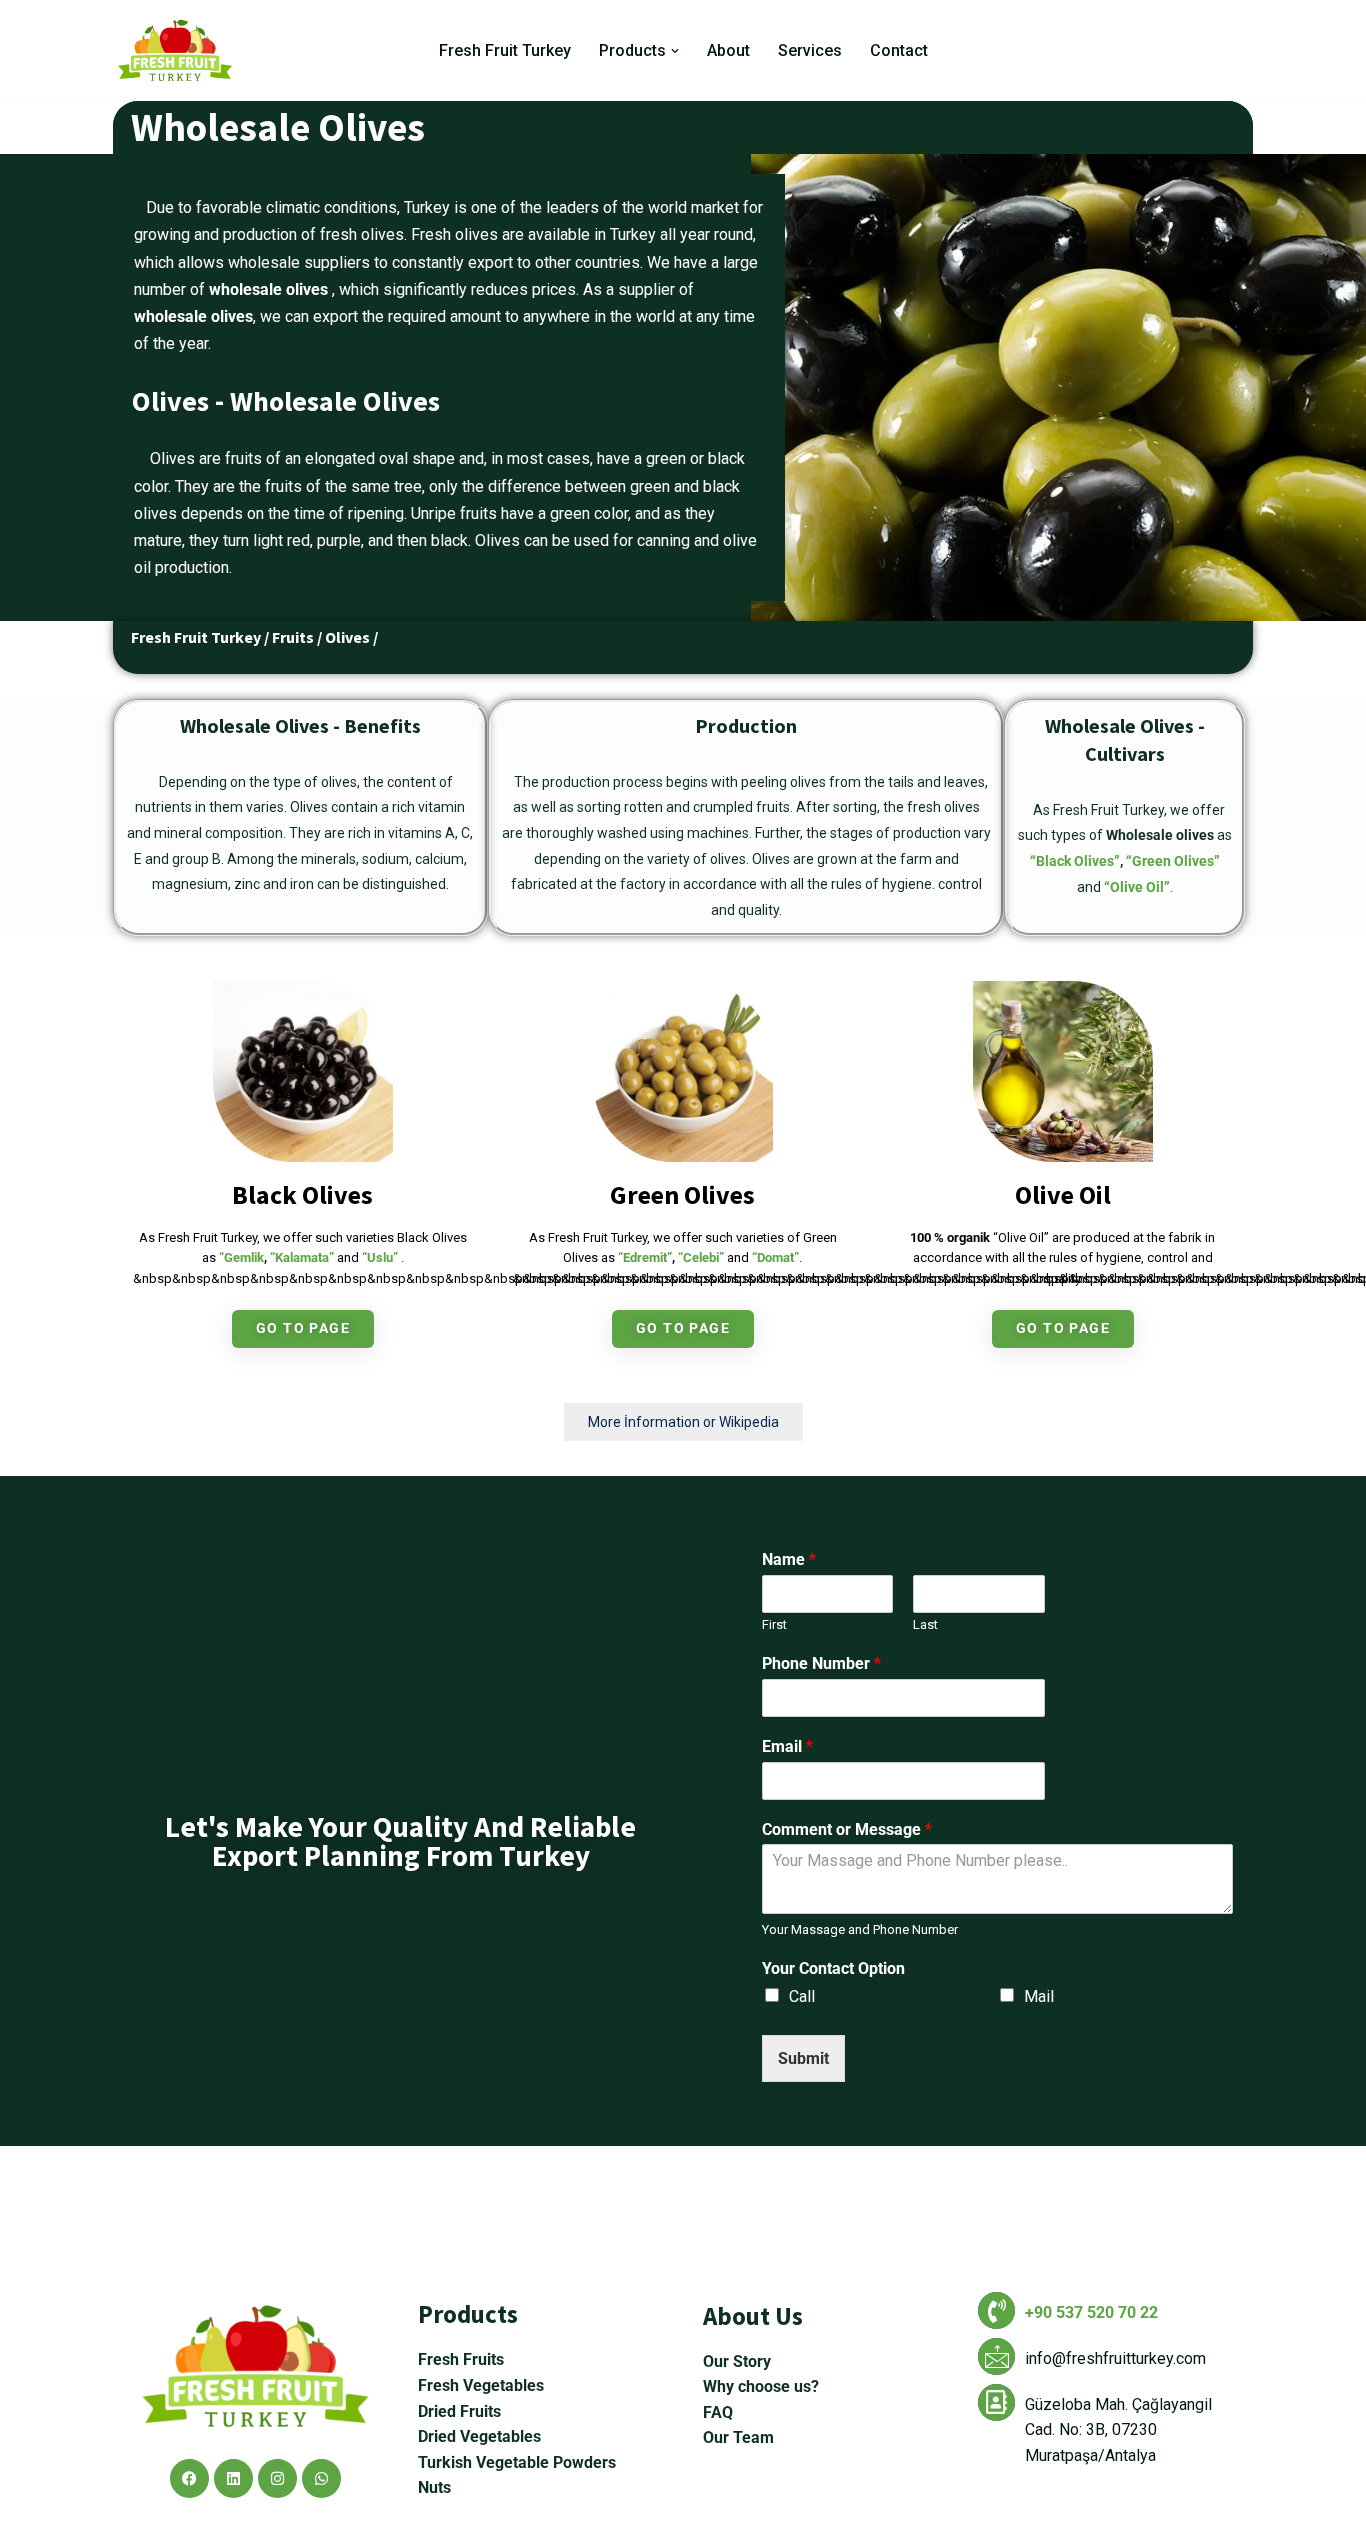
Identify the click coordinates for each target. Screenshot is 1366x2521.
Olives (347, 637)
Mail (1039, 1996)
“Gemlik (241, 1257)
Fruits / (297, 637)
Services (810, 50)
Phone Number (821, 1663)
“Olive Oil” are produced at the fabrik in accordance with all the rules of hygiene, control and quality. (1062, 1258)
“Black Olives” (1075, 861)
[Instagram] (277, 2478)
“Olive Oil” (1137, 887)
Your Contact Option (833, 1968)
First (774, 1624)
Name (789, 1559)
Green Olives (682, 1194)
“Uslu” (380, 1257)
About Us (753, 2316)
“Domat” (775, 1257)
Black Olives (302, 1194)
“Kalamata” (302, 1257)
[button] (675, 51)
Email (787, 1746)
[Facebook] (189, 2478)
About (728, 50)
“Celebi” (701, 1257)
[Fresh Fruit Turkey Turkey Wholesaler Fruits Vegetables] (180, 50)
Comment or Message (847, 1829)
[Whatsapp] (321, 2478)
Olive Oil (1063, 1194)
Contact (899, 50)
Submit (803, 2058)
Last (925, 1624)
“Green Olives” (1173, 861)
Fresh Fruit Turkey (505, 50)
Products (468, 2314)
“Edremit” (645, 1257)
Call (802, 1996)
